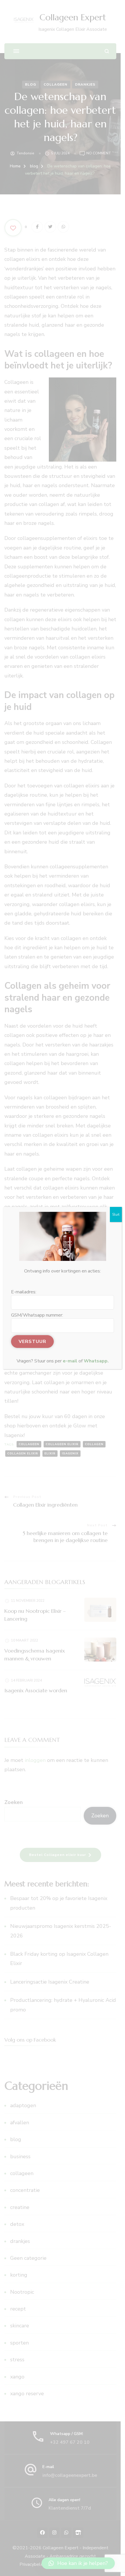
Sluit (116, 1214)
